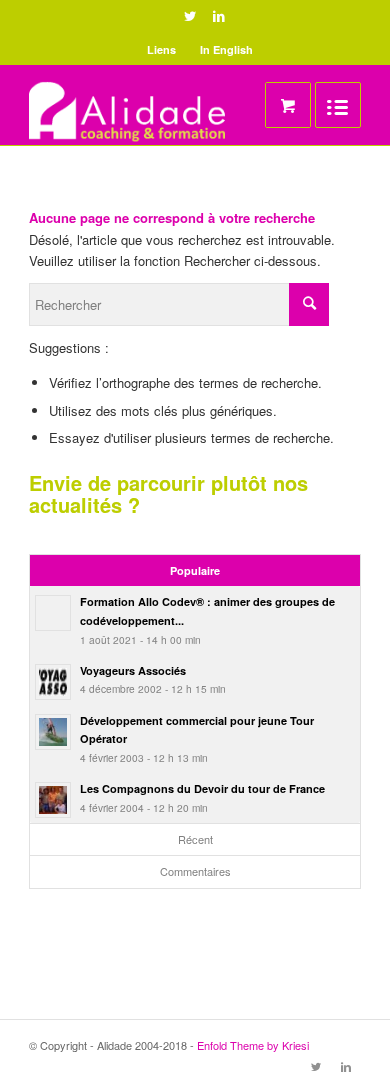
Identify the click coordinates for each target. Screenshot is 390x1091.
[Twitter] (190, 16)
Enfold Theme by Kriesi (253, 1045)
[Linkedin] (219, 16)
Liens (161, 49)
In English (226, 49)
